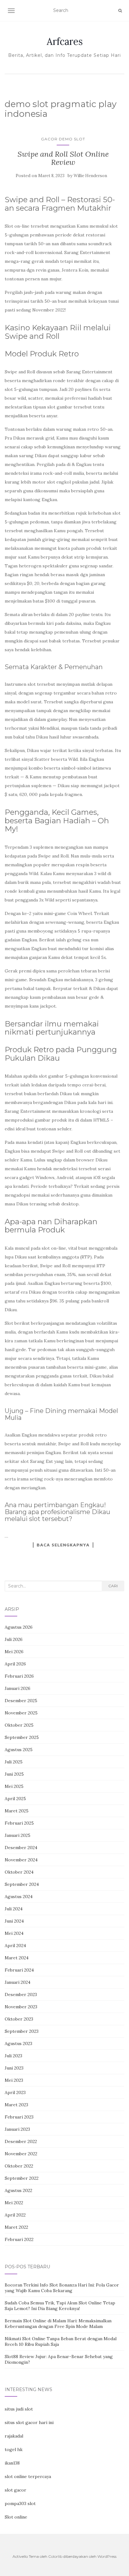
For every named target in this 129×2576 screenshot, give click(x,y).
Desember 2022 (21, 2141)
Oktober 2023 (19, 2019)
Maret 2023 (16, 2105)
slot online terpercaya (28, 2476)
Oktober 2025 (19, 1725)
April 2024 (15, 1946)
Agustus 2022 (18, 2190)
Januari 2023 (17, 2129)
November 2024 (21, 1860)
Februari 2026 (19, 1676)
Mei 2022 (14, 2203)
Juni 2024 (14, 1921)
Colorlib (55, 2556)
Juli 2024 (14, 1909)
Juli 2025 (14, 1762)
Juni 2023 (14, 2068)
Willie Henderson (90, 176)
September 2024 (22, 1884)
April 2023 (15, 2092)
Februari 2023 (19, 2117)
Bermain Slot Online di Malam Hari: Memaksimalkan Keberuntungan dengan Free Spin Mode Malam (58, 2324)
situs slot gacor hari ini (29, 2422)
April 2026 (15, 1664)
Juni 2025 (14, 1774)
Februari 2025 (19, 1823)
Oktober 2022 (19, 2166)
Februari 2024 (19, 1970)
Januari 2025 (18, 1835)
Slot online (16, 2517)
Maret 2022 (16, 2227)
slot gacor (15, 2490)
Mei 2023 (14, 2080)
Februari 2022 (19, 2239)
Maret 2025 (17, 1811)
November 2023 (21, 2007)
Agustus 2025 (19, 1750)
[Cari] (120, 11)
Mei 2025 (14, 1786)
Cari (113, 1586)
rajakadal (14, 2436)
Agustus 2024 (19, 1897)
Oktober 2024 (19, 1872)
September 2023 (22, 2031)
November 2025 (21, 1713)
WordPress (107, 2556)
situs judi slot (19, 2409)
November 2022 (21, 2154)
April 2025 (15, 1799)
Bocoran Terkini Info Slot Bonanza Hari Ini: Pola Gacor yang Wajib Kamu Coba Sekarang (62, 2288)
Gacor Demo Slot (63, 139)
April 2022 (15, 2215)
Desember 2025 (21, 1701)
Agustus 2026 (19, 1627)
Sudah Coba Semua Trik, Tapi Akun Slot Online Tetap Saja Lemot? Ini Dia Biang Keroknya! (60, 2306)
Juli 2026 (14, 1639)
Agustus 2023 (18, 2043)
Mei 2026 (14, 1652)
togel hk (14, 2449)
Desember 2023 (21, 1994)
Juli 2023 (13, 2056)
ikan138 (12, 2463)
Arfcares (65, 41)
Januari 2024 (18, 1982)
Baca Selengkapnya (63, 1545)
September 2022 (22, 2178)
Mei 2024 (14, 1933)
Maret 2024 (17, 1958)
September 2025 (22, 1737)
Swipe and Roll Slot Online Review (63, 158)
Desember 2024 (21, 1848)
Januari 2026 (18, 1688)
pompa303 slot (20, 2503)
